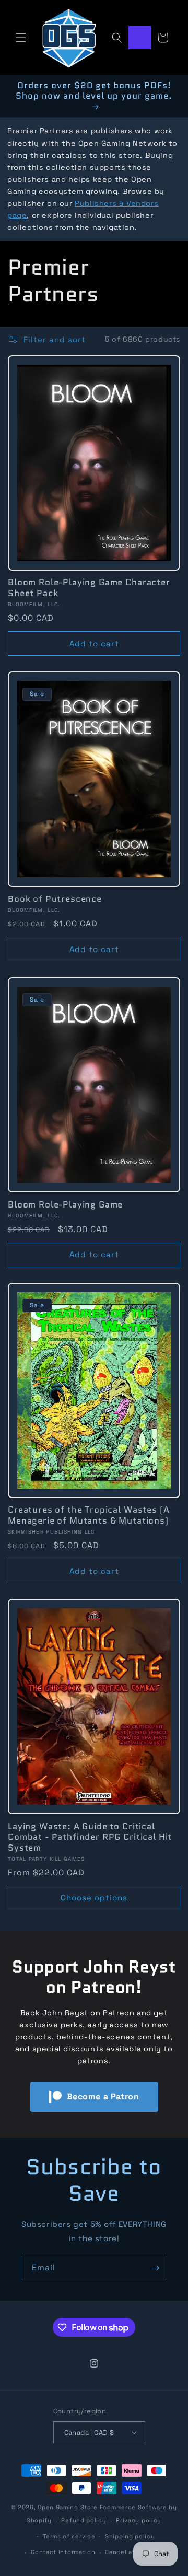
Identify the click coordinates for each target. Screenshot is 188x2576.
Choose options (94, 1898)
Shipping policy (130, 2536)
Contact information (63, 2552)
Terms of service (69, 2536)
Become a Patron (103, 2097)
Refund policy (84, 2520)
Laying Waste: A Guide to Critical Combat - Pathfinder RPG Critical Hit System (90, 1837)
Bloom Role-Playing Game (65, 1204)
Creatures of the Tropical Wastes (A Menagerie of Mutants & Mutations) (89, 1515)
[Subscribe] (155, 2268)
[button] (21, 38)
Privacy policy (139, 2520)
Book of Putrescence (55, 899)
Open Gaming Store (68, 2507)
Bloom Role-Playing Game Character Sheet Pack (89, 588)
